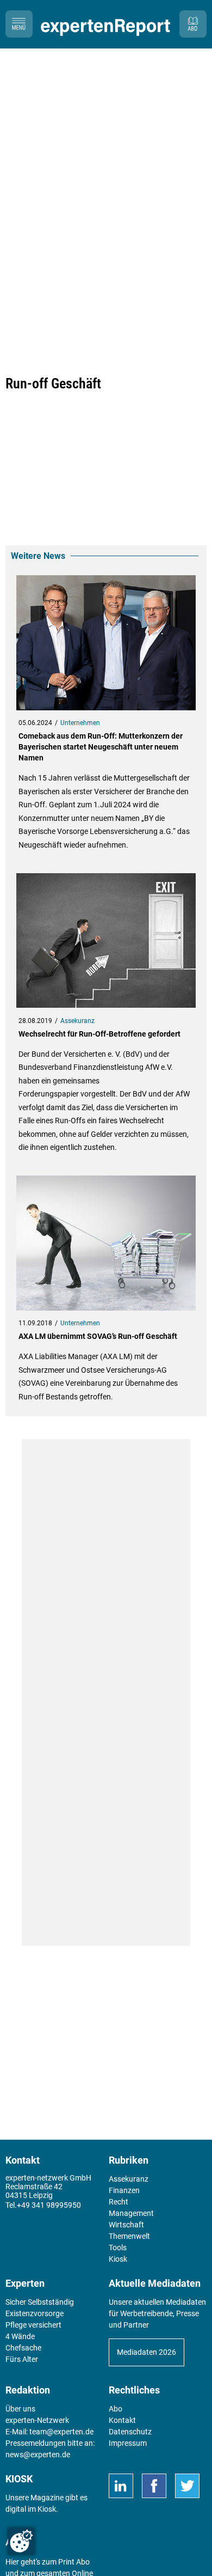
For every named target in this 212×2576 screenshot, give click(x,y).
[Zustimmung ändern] (21, 2541)
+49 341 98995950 (49, 2205)
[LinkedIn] (121, 2486)
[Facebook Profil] (154, 2486)
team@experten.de (61, 2432)
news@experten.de (38, 2455)
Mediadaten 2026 (146, 2352)
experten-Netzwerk (37, 2420)
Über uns (20, 2409)
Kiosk (47, 2509)
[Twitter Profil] (187, 2486)
